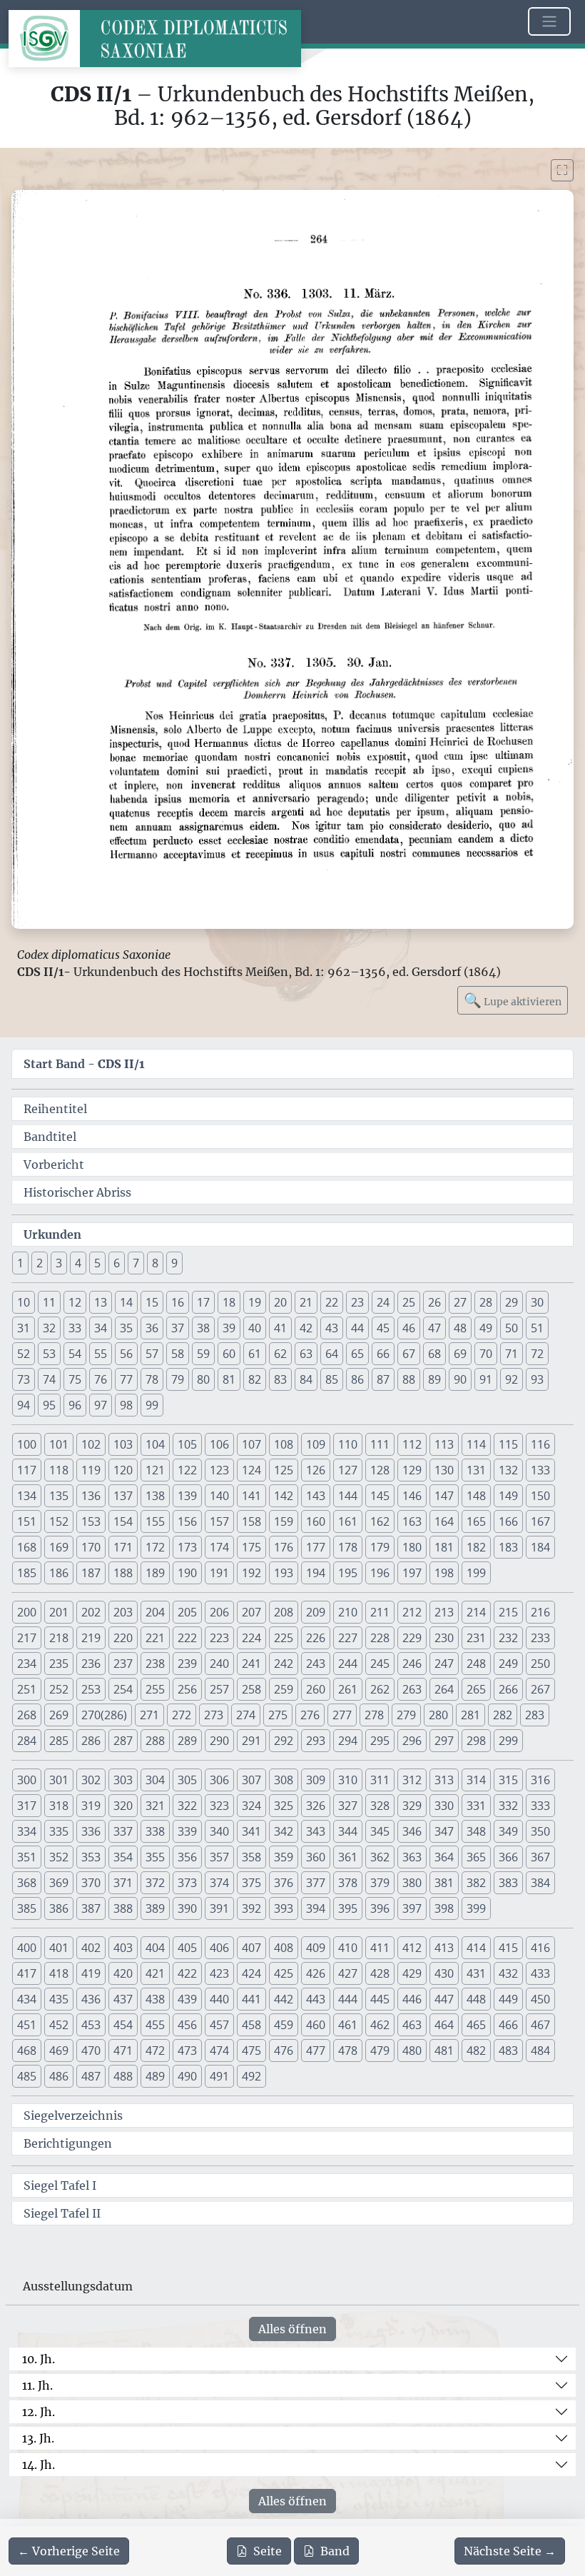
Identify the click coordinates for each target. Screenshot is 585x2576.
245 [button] (380, 1664)
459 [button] (284, 2025)
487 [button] (91, 2076)
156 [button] (187, 1521)
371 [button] (123, 1883)
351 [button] (27, 1857)
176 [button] (284, 1547)
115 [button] (508, 1444)
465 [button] (476, 2025)
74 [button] (49, 1379)
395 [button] (348, 1908)
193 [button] (284, 1573)
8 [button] (155, 1263)
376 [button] (284, 1883)
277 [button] (342, 1715)
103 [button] (123, 1444)
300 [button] (27, 1780)
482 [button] (476, 2051)
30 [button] (537, 1302)
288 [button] (155, 1741)
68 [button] (434, 1354)
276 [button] (310, 1715)
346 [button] (412, 1831)
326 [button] (316, 1806)
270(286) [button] (104, 1715)
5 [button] (97, 1263)
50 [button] (512, 1328)
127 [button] (348, 1470)
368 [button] (27, 1883)
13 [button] (101, 1302)
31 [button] (24, 1328)
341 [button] (251, 1831)
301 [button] (59, 1780)
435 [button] (59, 1999)
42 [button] (306, 1328)
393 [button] (284, 1908)
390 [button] (187, 1908)
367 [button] (540, 1857)
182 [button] (476, 1547)
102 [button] (91, 1444)
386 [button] (59, 1908)
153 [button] (91, 1521)
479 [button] (380, 2051)
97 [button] (101, 1405)
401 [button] (59, 1948)
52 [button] (24, 1354)
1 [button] (20, 1263)
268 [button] (27, 1715)
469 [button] (59, 2051)
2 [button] (40, 1263)
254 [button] (123, 1689)
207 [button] (251, 1612)
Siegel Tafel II (62, 2213)
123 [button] (219, 1470)
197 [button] (412, 1573)
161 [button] (348, 1521)
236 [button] (91, 1664)
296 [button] (412, 1741)
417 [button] (27, 1973)
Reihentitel (55, 1109)
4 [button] (78, 1263)
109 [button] (316, 1444)
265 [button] (476, 1689)
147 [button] (444, 1496)
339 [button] (187, 1831)
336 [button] (91, 1831)
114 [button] (476, 1444)
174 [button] (219, 1547)
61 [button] (255, 1354)
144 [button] (348, 1496)
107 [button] (251, 1444)
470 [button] (91, 2051)
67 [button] (409, 1354)
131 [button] (476, 1470)
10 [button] (24, 1302)
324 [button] (251, 1806)
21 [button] (306, 1302)
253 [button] (91, 1689)
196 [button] (380, 1573)
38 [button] (203, 1328)
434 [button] (27, 1999)
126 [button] (316, 1470)
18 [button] (229, 1302)
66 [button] (383, 1354)
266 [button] (508, 1689)
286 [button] (91, 1741)
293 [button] (316, 1741)
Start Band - (84, 1064)
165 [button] (476, 1521)
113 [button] (444, 1444)
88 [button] (409, 1379)
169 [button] (59, 1547)
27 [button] (460, 1302)
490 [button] (187, 2076)
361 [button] (348, 1857)
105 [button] (187, 1444)
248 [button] (476, 1664)
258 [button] (251, 1689)
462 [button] (380, 2025)
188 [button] (123, 1573)
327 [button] (348, 1806)
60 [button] (229, 1354)
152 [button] (59, 1521)
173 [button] (187, 1547)
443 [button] (316, 1999)
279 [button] (406, 1715)
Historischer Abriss (77, 1192)
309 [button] (316, 1780)
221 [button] (155, 1638)
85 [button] (332, 1379)
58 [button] (178, 1354)
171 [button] (123, 1547)
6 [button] (117, 1263)
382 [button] (476, 1883)
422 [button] (187, 1973)
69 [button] (460, 1354)
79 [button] (178, 1379)
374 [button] (219, 1883)
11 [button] (49, 1302)
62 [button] (280, 1354)
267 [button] (540, 1689)
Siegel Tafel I (60, 2185)
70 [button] (486, 1354)
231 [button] (476, 1638)
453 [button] (91, 2025)
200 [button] (27, 1612)
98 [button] (126, 1405)
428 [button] (380, 1973)
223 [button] (219, 1638)
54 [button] (75, 1354)
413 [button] (444, 1948)
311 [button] (380, 1780)
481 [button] (444, 2051)
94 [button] (24, 1405)
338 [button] (155, 1831)
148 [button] (476, 1496)
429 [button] (412, 1973)
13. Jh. (38, 2438)
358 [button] (251, 1857)
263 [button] (412, 1689)
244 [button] (348, 1664)
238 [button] (155, 1664)
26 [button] (434, 1302)
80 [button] (203, 1379)
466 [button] (508, 2025)
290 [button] (219, 1741)
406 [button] (219, 1948)
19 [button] (255, 1302)
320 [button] (123, 1806)
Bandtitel (50, 1137)
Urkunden (52, 1234)
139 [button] (187, 1496)
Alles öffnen (292, 2329)
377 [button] (316, 1883)
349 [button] (508, 1831)
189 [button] (155, 1573)
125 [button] (284, 1470)
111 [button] (380, 1444)
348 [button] (476, 1831)
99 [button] (152, 1405)
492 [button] (251, 2076)
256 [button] (187, 1689)
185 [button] (27, 1573)
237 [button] (123, 1664)
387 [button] (91, 1908)
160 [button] (316, 1521)
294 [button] (348, 1741)
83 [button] (280, 1379)
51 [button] (537, 1328)
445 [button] (380, 1999)
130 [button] (444, 1470)
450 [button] (540, 1999)
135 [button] (59, 1496)
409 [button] (316, 1948)
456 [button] (187, 2025)
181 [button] (444, 1547)
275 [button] (278, 1715)
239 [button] (187, 1664)
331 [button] (476, 1806)
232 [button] (508, 1638)
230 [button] (444, 1638)
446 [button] (412, 1999)
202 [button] (91, 1612)
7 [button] (136, 1263)
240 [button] (219, 1664)
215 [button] (508, 1612)
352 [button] (59, 1857)
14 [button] (126, 1302)
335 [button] (59, 1831)
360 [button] (316, 1857)
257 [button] (219, 1689)
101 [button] (59, 1444)
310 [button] (348, 1780)
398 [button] (444, 1908)
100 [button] (27, 1444)
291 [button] (251, 1741)
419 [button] (91, 1973)
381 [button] (444, 1883)
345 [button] (380, 1831)
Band (335, 2551)
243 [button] (316, 1664)
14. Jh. (39, 2465)
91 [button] (486, 1379)
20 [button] (280, 1302)
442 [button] (284, 1999)
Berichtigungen (68, 2143)
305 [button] (187, 1780)
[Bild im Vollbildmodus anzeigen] (562, 170)
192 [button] (251, 1573)
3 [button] (59, 1263)
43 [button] (332, 1328)
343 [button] (316, 1831)
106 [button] (219, 1444)
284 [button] (27, 1741)
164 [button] (444, 1521)
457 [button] (219, 2025)
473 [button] (187, 2051)
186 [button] (59, 1573)
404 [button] (155, 1948)
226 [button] (316, 1638)
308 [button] (284, 1780)
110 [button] (348, 1444)
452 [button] (59, 2025)
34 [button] (101, 1328)
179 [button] (380, 1547)
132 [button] (508, 1470)
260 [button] (316, 1689)
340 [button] (219, 1831)
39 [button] (229, 1328)
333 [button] (540, 1806)
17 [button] (203, 1302)
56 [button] (126, 1354)
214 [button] (476, 1612)
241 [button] (251, 1664)
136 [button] (91, 1496)
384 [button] (540, 1883)
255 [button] (155, 1689)
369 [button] (59, 1883)
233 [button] (540, 1638)
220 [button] (123, 1638)
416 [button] (540, 1948)
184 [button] (540, 1547)
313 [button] (444, 1780)
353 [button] (91, 1857)
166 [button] (508, 1521)
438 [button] (155, 1999)
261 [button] (348, 1689)
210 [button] (348, 1612)
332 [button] (508, 1806)
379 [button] (380, 1883)
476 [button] (284, 2051)
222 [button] (187, 1638)
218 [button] (59, 1638)
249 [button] (508, 1664)
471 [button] (123, 2051)
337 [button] (123, 1831)
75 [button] (75, 1379)
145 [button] (380, 1496)
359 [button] (284, 1857)
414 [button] (476, 1948)
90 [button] (460, 1379)
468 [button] (27, 2051)
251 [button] (27, 1689)
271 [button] (149, 1715)
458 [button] (251, 2025)
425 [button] (284, 1973)
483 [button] (508, 2051)
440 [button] (219, 1999)
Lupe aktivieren (513, 1000)
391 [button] (219, 1908)
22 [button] (332, 1302)
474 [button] (219, 2051)
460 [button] (316, 2025)
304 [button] (155, 1780)
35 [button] (126, 1328)
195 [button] (348, 1573)
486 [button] (59, 2076)
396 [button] (380, 1908)
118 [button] (59, 1470)
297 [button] (444, 1741)
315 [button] (508, 1780)
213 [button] (444, 1612)
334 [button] (27, 1831)
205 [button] (187, 1612)
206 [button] (219, 1612)
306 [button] (219, 1780)
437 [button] (123, 1999)
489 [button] (155, 2076)
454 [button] (123, 2025)
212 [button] (412, 1612)
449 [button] (508, 1999)
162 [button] (380, 1521)
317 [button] (27, 1806)
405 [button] (187, 1948)
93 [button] (537, 1379)
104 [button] (155, 1444)
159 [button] (284, 1521)
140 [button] (219, 1496)
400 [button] (27, 1948)
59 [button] (203, 1354)
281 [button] (470, 1715)
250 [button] (540, 1664)
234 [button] (27, 1664)
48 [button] (460, 1328)
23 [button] (357, 1302)
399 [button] (476, 1908)
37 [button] (178, 1328)
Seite (268, 2551)
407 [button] (251, 1948)
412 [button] (412, 1948)
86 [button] (357, 1379)
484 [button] (540, 2051)
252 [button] (59, 1689)
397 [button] (412, 1908)
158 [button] (251, 1521)
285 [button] (59, 1741)
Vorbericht (54, 1164)
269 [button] (59, 1715)
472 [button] (155, 2051)
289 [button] (187, 1741)
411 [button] (380, 1948)
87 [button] (383, 1379)
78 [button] (152, 1379)
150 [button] (540, 1496)
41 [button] (280, 1328)
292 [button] (284, 1741)
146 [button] (412, 1496)
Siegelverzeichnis (73, 2115)
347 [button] (444, 1831)
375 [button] (251, 1883)
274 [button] (246, 1715)
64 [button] (332, 1354)
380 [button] (412, 1883)
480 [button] (412, 2051)
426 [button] (316, 1973)
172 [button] (155, 1547)
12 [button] (75, 1302)
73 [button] (24, 1379)
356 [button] (187, 1857)
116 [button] (540, 1444)
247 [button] (444, 1664)
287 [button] (123, 1741)
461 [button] (348, 2025)
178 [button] (348, 1547)
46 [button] (409, 1328)
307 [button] (251, 1780)
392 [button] (251, 1908)
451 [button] (27, 2025)
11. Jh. (37, 2385)
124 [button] (251, 1470)
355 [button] (155, 1857)
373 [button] (187, 1883)
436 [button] (91, 1999)
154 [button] (123, 1521)
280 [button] (438, 1715)
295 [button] (380, 1741)
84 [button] (306, 1379)
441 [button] (251, 1999)
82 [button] (255, 1379)
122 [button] (187, 1470)
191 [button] (219, 1573)
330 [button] (444, 1806)
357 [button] (219, 1857)
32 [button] (49, 1328)
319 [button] (91, 1806)
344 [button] (348, 1831)
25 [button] (409, 1302)
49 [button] (486, 1328)
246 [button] (412, 1664)
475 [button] (251, 2051)
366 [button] (508, 1857)
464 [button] (444, 2025)
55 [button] (101, 1354)
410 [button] (348, 1948)
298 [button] (476, 1741)
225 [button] (284, 1638)
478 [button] (348, 2051)
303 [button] (123, 1780)
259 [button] (284, 1689)
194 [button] (316, 1573)
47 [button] (434, 1328)
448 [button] (476, 1999)
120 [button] (123, 1470)
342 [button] (284, 1831)
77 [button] (126, 1379)
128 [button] (380, 1470)
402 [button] (91, 1948)
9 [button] (174, 1263)
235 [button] (59, 1664)
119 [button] (91, 1470)
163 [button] (412, 1521)
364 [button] (444, 1857)
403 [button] (123, 1948)
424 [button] (251, 1973)
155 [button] (155, 1521)
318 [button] (59, 1806)
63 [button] (306, 1354)
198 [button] (444, 1573)
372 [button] (155, 1883)
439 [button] (187, 1999)
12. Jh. (39, 2412)
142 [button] (284, 1496)
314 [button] (476, 1780)
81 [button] (229, 1379)
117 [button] (27, 1470)
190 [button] (187, 1573)
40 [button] (255, 1328)
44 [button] (357, 1328)
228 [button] (380, 1638)
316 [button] (540, 1780)
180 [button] (412, 1547)
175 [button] (251, 1547)
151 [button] (27, 1521)
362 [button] (380, 1857)
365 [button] (476, 1857)
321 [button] (155, 1806)
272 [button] (182, 1715)
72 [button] (537, 1354)
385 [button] (27, 1908)
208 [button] (284, 1612)
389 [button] (155, 1908)
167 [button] (540, 1521)
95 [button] (49, 1405)
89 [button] (434, 1379)
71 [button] (512, 1354)
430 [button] (444, 1973)
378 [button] (348, 1883)
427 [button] (348, 1973)
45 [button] (383, 1328)
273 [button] (214, 1715)
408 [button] (284, 1948)
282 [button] (503, 1715)
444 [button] (348, 1999)
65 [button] (357, 1354)
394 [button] (316, 1908)
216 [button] (540, 1612)
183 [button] (508, 1547)
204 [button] (155, 1612)
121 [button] (155, 1470)
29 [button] (512, 1302)
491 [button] (219, 2076)
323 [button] (219, 1806)
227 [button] (348, 1638)
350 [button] (540, 1831)
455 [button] (155, 2025)
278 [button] (374, 1715)
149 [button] (508, 1496)
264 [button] (444, 1689)
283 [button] (535, 1715)
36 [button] (152, 1328)
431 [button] (476, 1973)
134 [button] (27, 1496)
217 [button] (27, 1638)
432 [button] (508, 1973)
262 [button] (380, 1689)
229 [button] (412, 1638)
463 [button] (412, 2025)
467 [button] (540, 2025)
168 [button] (27, 1547)
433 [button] (540, 1973)
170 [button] (91, 1547)
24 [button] (383, 1302)
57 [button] (152, 1354)
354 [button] (123, 1857)
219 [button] (91, 1638)
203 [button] (123, 1612)
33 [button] (75, 1328)
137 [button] (123, 1496)
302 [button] (91, 1780)
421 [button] (155, 1973)
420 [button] (123, 1973)
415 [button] (508, 1948)
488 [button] (123, 2076)
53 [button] (49, 1354)
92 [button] (512, 1379)
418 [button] (59, 1973)
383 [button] (508, 1883)
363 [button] (412, 1857)
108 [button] (284, 1444)
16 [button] (178, 1302)
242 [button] (284, 1664)
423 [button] (219, 1973)
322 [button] (187, 1806)
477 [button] (316, 2051)
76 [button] (101, 1379)
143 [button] (316, 1496)
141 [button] (251, 1496)
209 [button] (316, 1612)
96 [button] (75, 1405)
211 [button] (380, 1612)
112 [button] (412, 1444)
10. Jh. (39, 2359)
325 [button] (284, 1806)
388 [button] (123, 1908)
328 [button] (380, 1806)
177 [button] (316, 1547)
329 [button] (412, 1806)
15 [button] (152, 1302)
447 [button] (444, 1999)
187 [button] (91, 1573)
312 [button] (412, 1780)
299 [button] (508, 1741)
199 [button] (476, 1573)
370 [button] (91, 1883)
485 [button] (27, 2076)
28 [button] (486, 1302)
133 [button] (540, 1470)
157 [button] (219, 1521)
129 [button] (412, 1470)
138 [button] (155, 1496)
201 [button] (59, 1612)
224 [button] (251, 1638)
